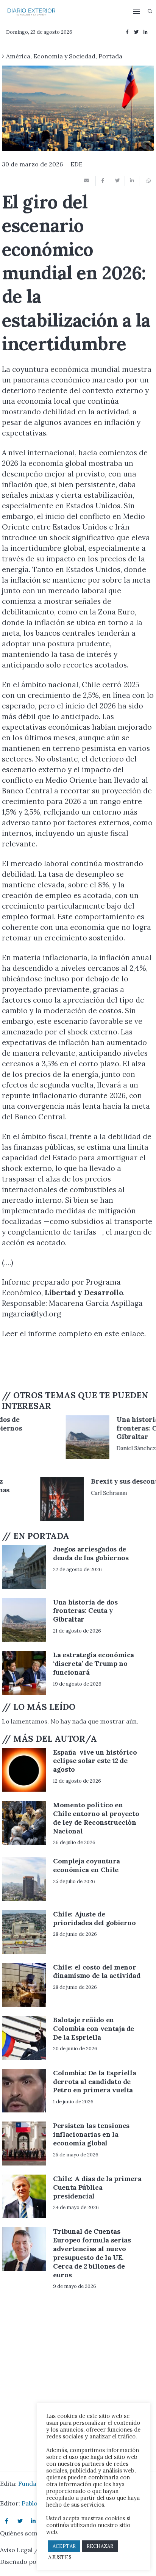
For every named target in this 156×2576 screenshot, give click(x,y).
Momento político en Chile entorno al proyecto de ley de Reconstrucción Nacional (96, 1818)
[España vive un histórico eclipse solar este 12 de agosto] (24, 1770)
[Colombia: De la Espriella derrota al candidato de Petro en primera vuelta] (24, 2091)
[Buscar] (150, 11)
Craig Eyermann (74, 1440)
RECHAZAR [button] (100, 2546)
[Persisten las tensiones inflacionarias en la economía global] (24, 2144)
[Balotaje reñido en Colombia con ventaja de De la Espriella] (24, 2038)
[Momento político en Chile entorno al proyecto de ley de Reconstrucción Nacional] (24, 1823)
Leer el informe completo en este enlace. (74, 1333)
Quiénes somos (22, 2533)
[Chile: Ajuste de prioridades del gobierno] (24, 1932)
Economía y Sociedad (64, 56)
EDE (76, 164)
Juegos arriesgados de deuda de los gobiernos (91, 1424)
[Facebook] (127, 32)
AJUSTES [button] (60, 2557)
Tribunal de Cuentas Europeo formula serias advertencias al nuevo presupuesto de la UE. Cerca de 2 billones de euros (92, 2253)
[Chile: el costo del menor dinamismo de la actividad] (24, 1985)
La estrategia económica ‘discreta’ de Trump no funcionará (94, 1663)
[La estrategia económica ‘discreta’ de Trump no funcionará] (24, 1673)
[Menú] (137, 11)
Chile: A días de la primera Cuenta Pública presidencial (97, 2187)
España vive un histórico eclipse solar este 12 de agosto (95, 1761)
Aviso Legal (16, 2550)
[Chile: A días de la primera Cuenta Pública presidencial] (24, 2197)
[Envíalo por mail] (89, 181)
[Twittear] (117, 181)
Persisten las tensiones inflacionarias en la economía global (91, 2134)
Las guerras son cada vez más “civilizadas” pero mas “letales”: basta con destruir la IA (97, 1494)
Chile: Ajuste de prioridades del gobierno (94, 1918)
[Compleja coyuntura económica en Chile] (24, 1879)
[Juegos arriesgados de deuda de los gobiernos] (24, 1437)
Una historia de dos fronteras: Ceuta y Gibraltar (85, 1611)
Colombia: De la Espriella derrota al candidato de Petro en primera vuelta (94, 2082)
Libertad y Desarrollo (84, 1293)
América (18, 56)
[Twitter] (136, 32)
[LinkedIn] (145, 32)
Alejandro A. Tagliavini (82, 1519)
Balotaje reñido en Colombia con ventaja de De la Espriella (94, 2028)
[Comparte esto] (103, 181)
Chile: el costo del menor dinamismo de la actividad (97, 1971)
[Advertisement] (62, 1364)
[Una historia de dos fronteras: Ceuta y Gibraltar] (24, 1620)
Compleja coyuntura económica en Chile (87, 1865)
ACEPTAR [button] (64, 2546)
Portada (110, 56)
